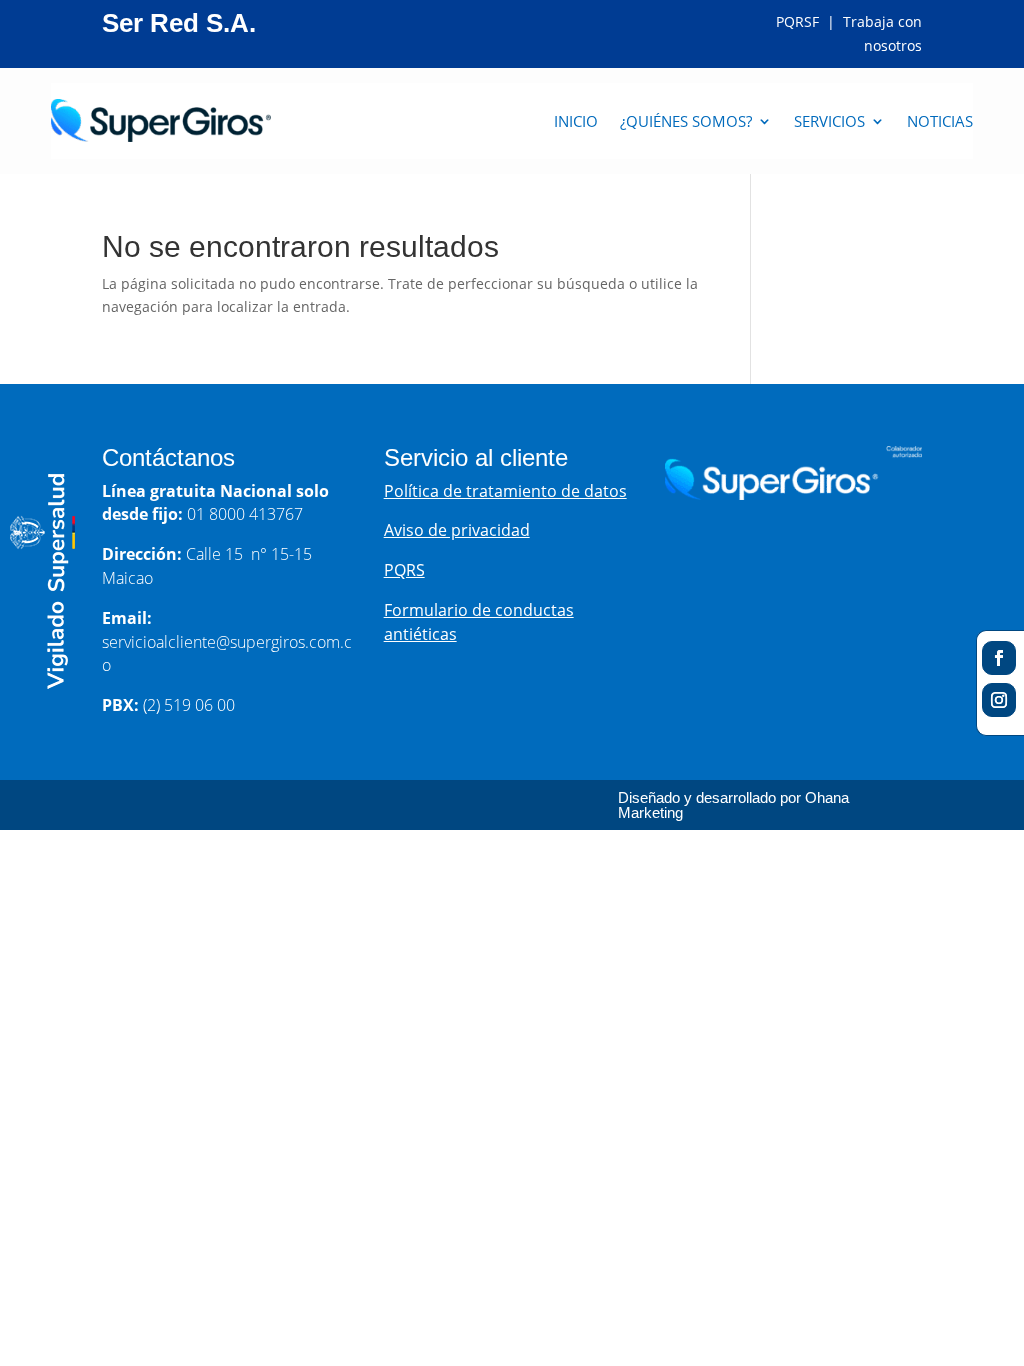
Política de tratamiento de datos (505, 491)
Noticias (940, 121)
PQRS (404, 570)
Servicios (829, 121)
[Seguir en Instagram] (999, 700)
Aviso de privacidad (457, 530)
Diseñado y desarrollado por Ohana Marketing (733, 805)
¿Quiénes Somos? (686, 121)
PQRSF (799, 21)
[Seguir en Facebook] (999, 658)
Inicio (576, 121)
